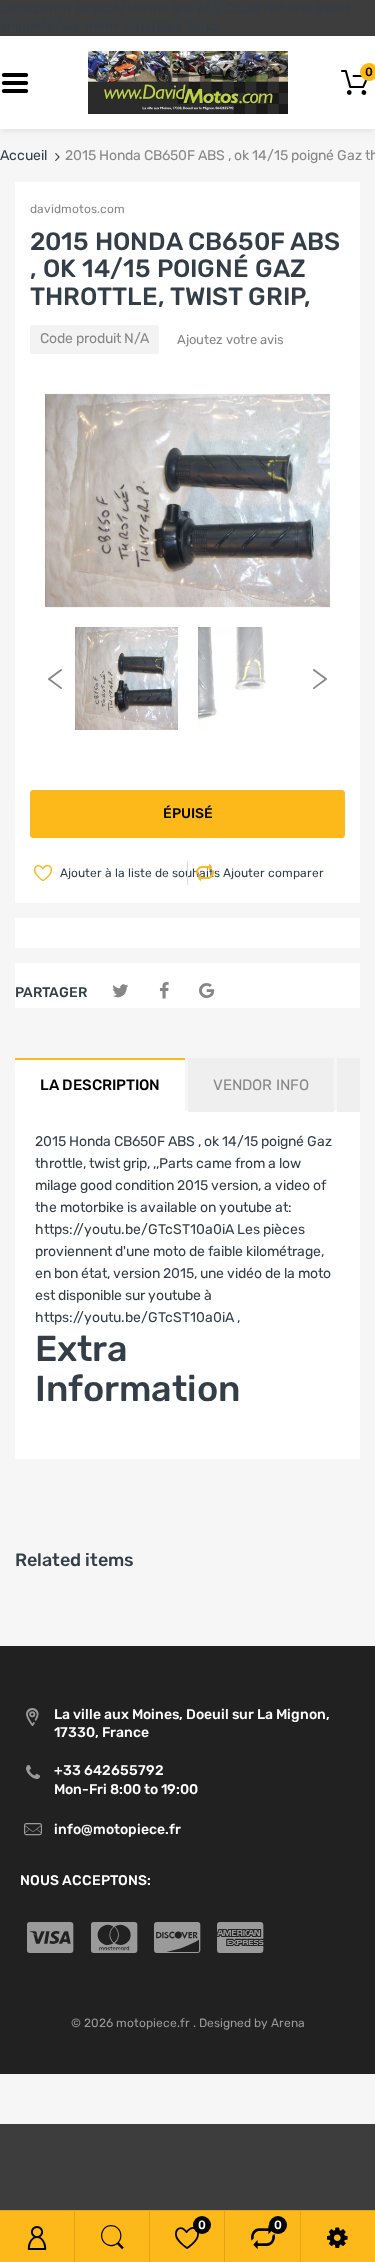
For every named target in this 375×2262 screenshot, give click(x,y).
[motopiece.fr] (188, 82)
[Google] (206, 991)
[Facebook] (163, 991)
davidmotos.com (77, 209)
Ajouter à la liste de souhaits (122, 873)
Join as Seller (77, 1447)
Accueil (23, 155)
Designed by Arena (252, 2023)
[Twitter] (120, 991)
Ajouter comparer (273, 873)
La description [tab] (100, 1085)
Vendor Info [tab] (261, 1085)
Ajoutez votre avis (230, 339)
